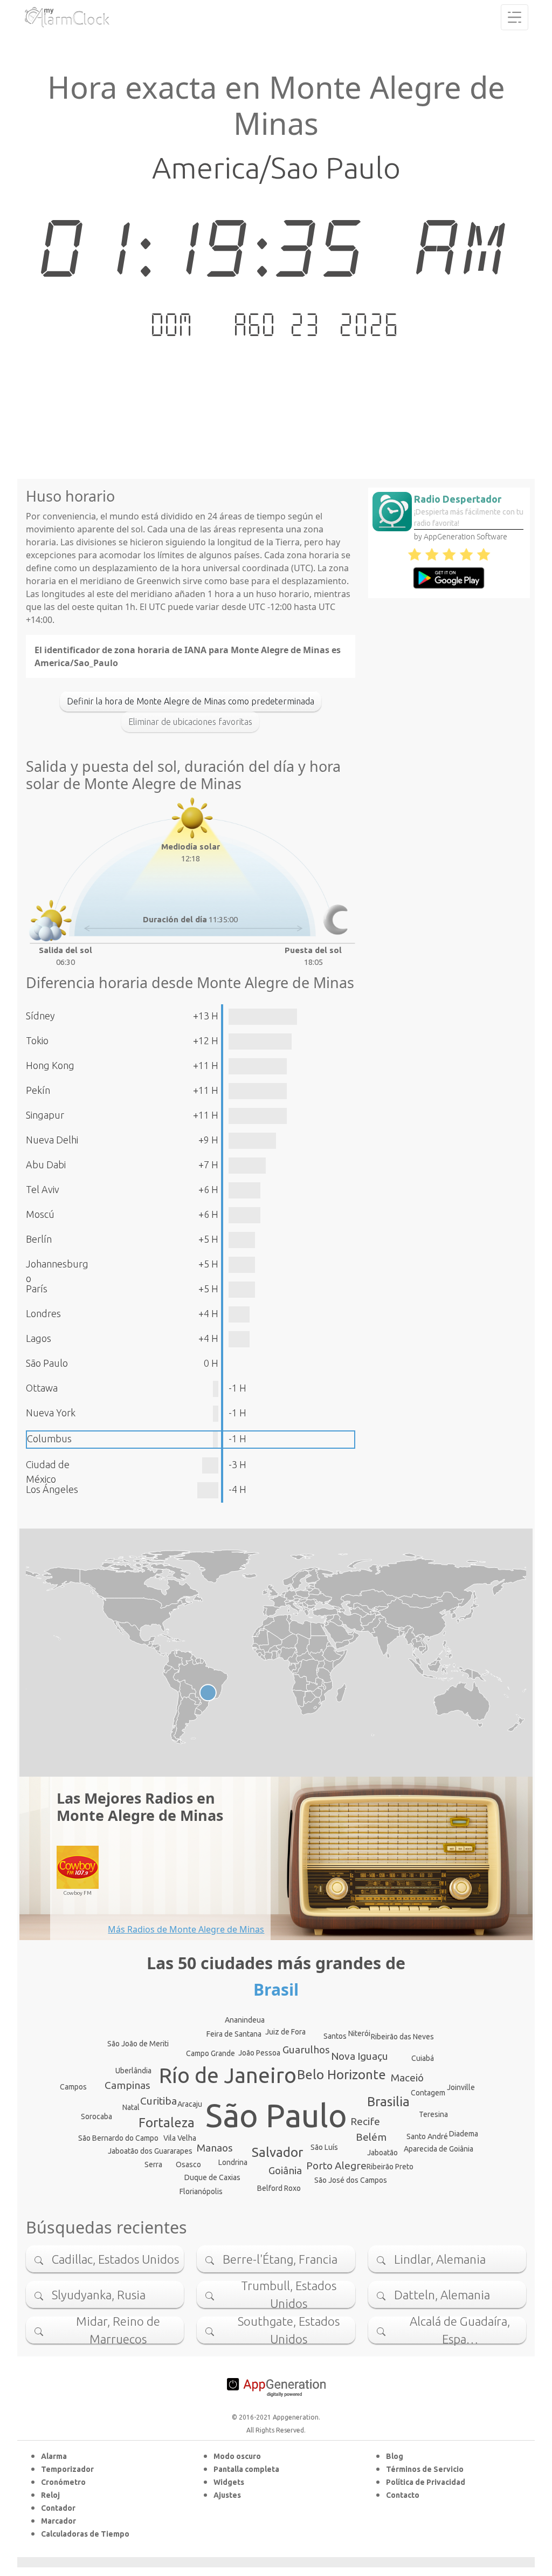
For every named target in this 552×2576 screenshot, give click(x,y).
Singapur (45, 1115)
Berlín (39, 1239)
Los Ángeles (52, 1489)
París (37, 1289)
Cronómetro (63, 2482)
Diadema (464, 2134)
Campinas (127, 2085)
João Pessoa (259, 2053)
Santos (335, 2036)
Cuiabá (423, 2058)
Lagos (39, 1338)
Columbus (49, 1438)
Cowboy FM (78, 1893)
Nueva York (51, 1413)
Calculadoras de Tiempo (85, 2534)
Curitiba (158, 2101)
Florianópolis (201, 2191)
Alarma (54, 2456)
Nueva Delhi (52, 1140)
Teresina (433, 2114)
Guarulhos (306, 2050)
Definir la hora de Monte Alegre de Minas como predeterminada (191, 701)
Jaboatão (382, 2153)
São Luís (324, 2147)
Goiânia (285, 2170)
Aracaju (190, 2104)
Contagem (428, 2093)
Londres (43, 1313)
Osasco (188, 2164)
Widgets (229, 2482)
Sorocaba (96, 2116)
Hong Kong (50, 1065)
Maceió (407, 2078)
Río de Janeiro (228, 2075)
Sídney (40, 1016)
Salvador (277, 2152)
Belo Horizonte (341, 2075)
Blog (395, 2456)
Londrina (233, 2162)
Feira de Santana (234, 2034)
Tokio (37, 1040)
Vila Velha (180, 2138)
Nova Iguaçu (360, 2056)
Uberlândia (133, 2071)
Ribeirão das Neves (402, 2037)
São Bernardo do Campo (118, 2138)
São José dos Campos (351, 2180)
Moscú (40, 1214)
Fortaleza (167, 2123)
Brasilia (388, 2102)
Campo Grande (211, 2053)
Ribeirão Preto (390, 2167)
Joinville (461, 2087)
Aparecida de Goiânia (439, 2149)
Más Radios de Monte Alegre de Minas (186, 1929)
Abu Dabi (46, 1164)
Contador (58, 2508)
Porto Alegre (336, 2166)
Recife (365, 2121)
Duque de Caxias (212, 2177)
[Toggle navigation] (515, 17)
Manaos (215, 2148)
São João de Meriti (138, 2044)
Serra (153, 2164)
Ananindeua (245, 2020)
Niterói (359, 2033)
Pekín (38, 1090)
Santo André (427, 2136)
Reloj (50, 2495)
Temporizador (67, 2469)
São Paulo (47, 1363)
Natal (131, 2107)
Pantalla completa (246, 2469)
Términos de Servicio (425, 2469)
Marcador (58, 2521)
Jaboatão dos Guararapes (150, 2151)
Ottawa (42, 1388)
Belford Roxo (279, 2188)
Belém (371, 2137)
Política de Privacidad (426, 2482)
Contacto (403, 2495)
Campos (73, 2087)
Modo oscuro (237, 2456)
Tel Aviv (43, 1189)
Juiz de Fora (285, 2032)
